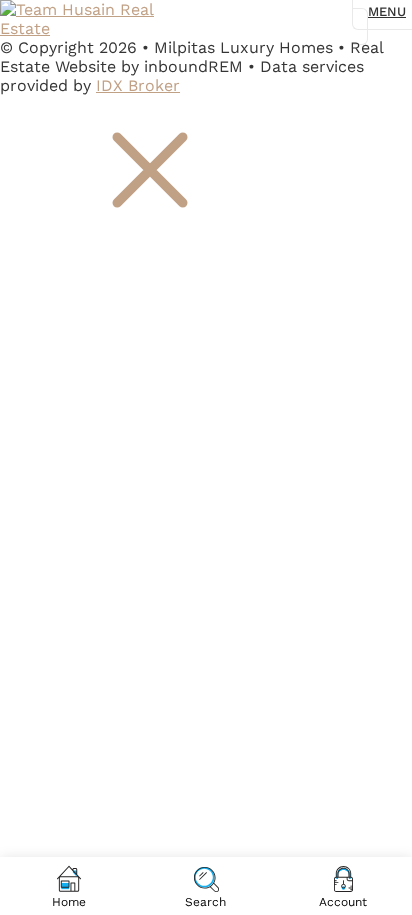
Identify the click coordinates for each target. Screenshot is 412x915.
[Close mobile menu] (150, 239)
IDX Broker (138, 85)
